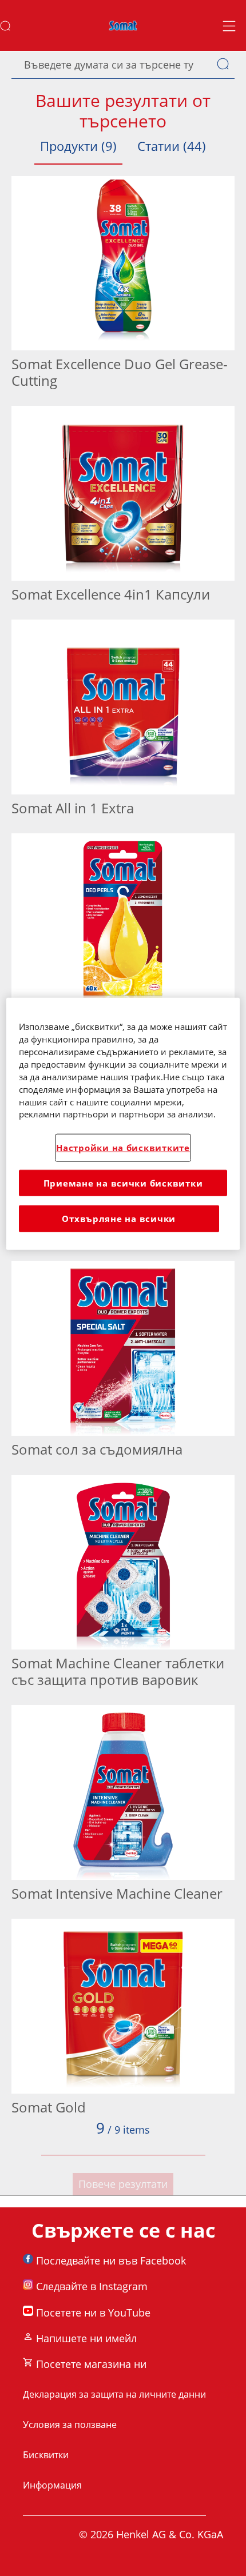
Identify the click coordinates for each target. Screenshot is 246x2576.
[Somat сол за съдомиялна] (123, 1362)
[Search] (226, 65)
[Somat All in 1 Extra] (123, 721)
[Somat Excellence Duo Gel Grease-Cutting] (123, 285)
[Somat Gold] (123, 2020)
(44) (172, 146)
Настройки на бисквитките (123, 1148)
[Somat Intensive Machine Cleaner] (123, 1806)
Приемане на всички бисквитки (123, 1183)
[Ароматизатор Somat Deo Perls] (123, 934)
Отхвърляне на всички (119, 1219)
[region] (123, 1123)
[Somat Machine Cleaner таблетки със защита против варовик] (123, 1585)
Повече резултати (123, 2184)
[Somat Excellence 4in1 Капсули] (123, 507)
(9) (78, 146)
